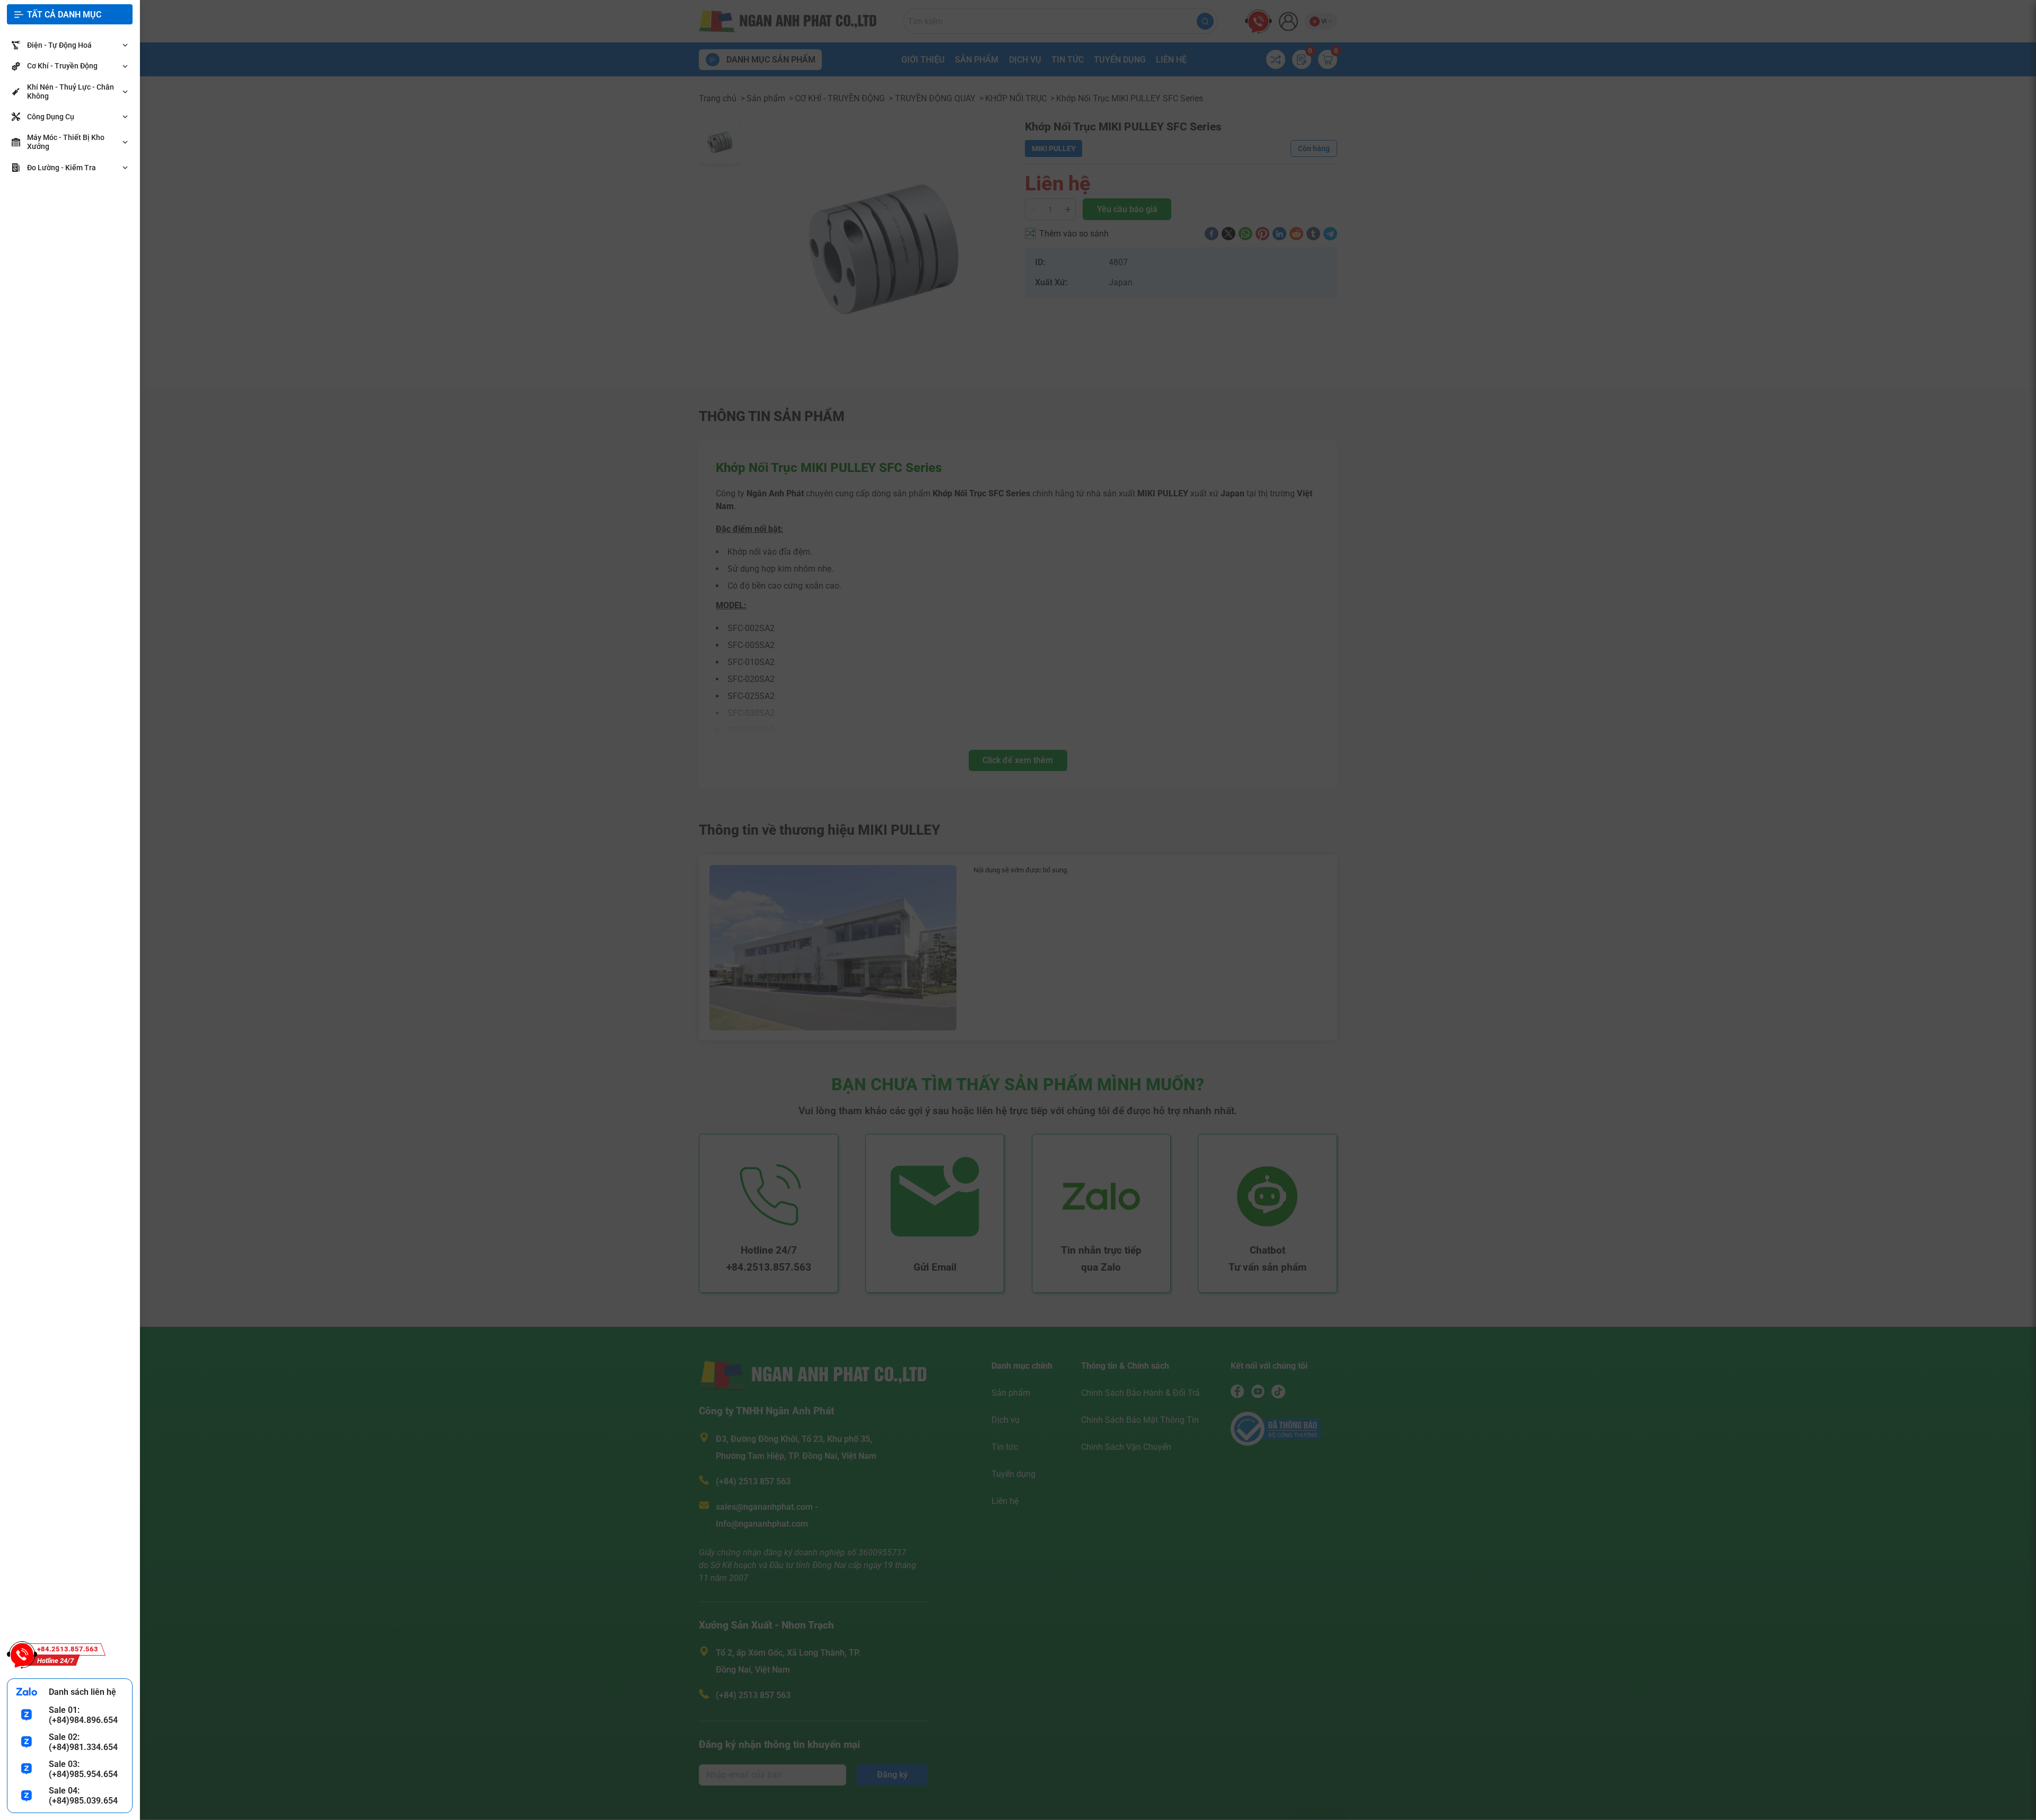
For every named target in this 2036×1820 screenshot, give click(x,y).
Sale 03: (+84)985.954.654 (83, 1769)
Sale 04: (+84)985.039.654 (83, 1796)
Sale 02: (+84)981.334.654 (83, 1742)
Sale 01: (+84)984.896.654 (83, 1715)
